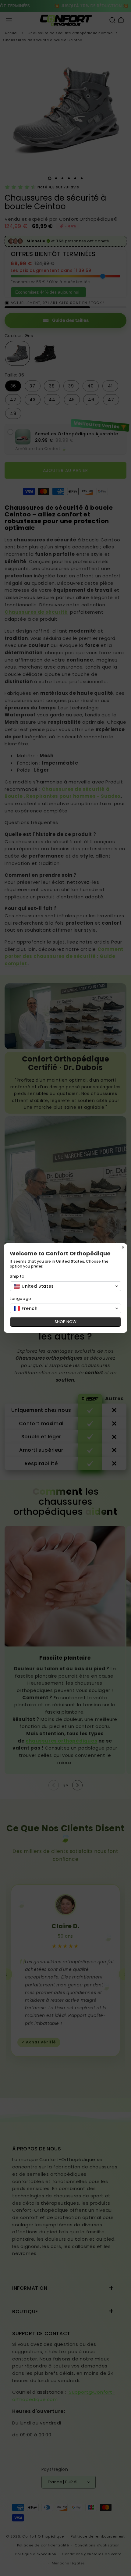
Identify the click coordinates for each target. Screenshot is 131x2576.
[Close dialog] (123, 1247)
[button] (65, 1286)
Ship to (17, 1276)
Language (21, 1299)
